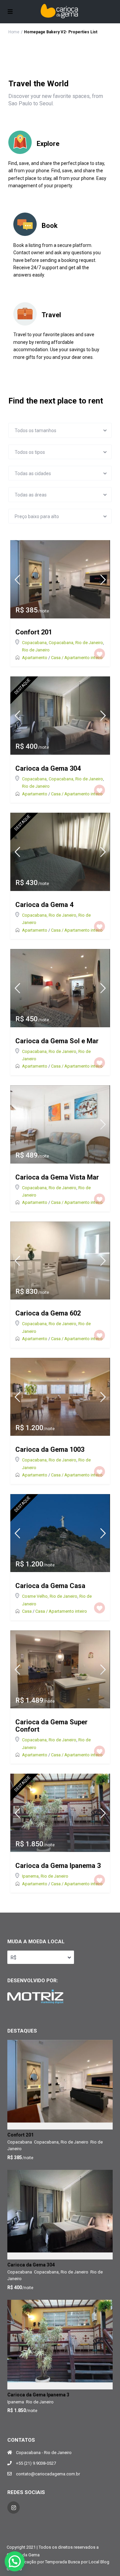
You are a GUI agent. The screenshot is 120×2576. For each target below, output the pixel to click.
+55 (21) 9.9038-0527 (36, 2463)
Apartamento (35, 658)
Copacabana (34, 643)
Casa (27, 1611)
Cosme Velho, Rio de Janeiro (50, 1596)
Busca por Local (84, 2562)
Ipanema (30, 1876)
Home (14, 32)
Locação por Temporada (43, 2562)
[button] (15, 2561)
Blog (105, 2562)
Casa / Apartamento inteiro (77, 658)
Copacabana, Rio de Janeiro (76, 643)
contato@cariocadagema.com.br (48, 2474)
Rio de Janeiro (36, 650)
